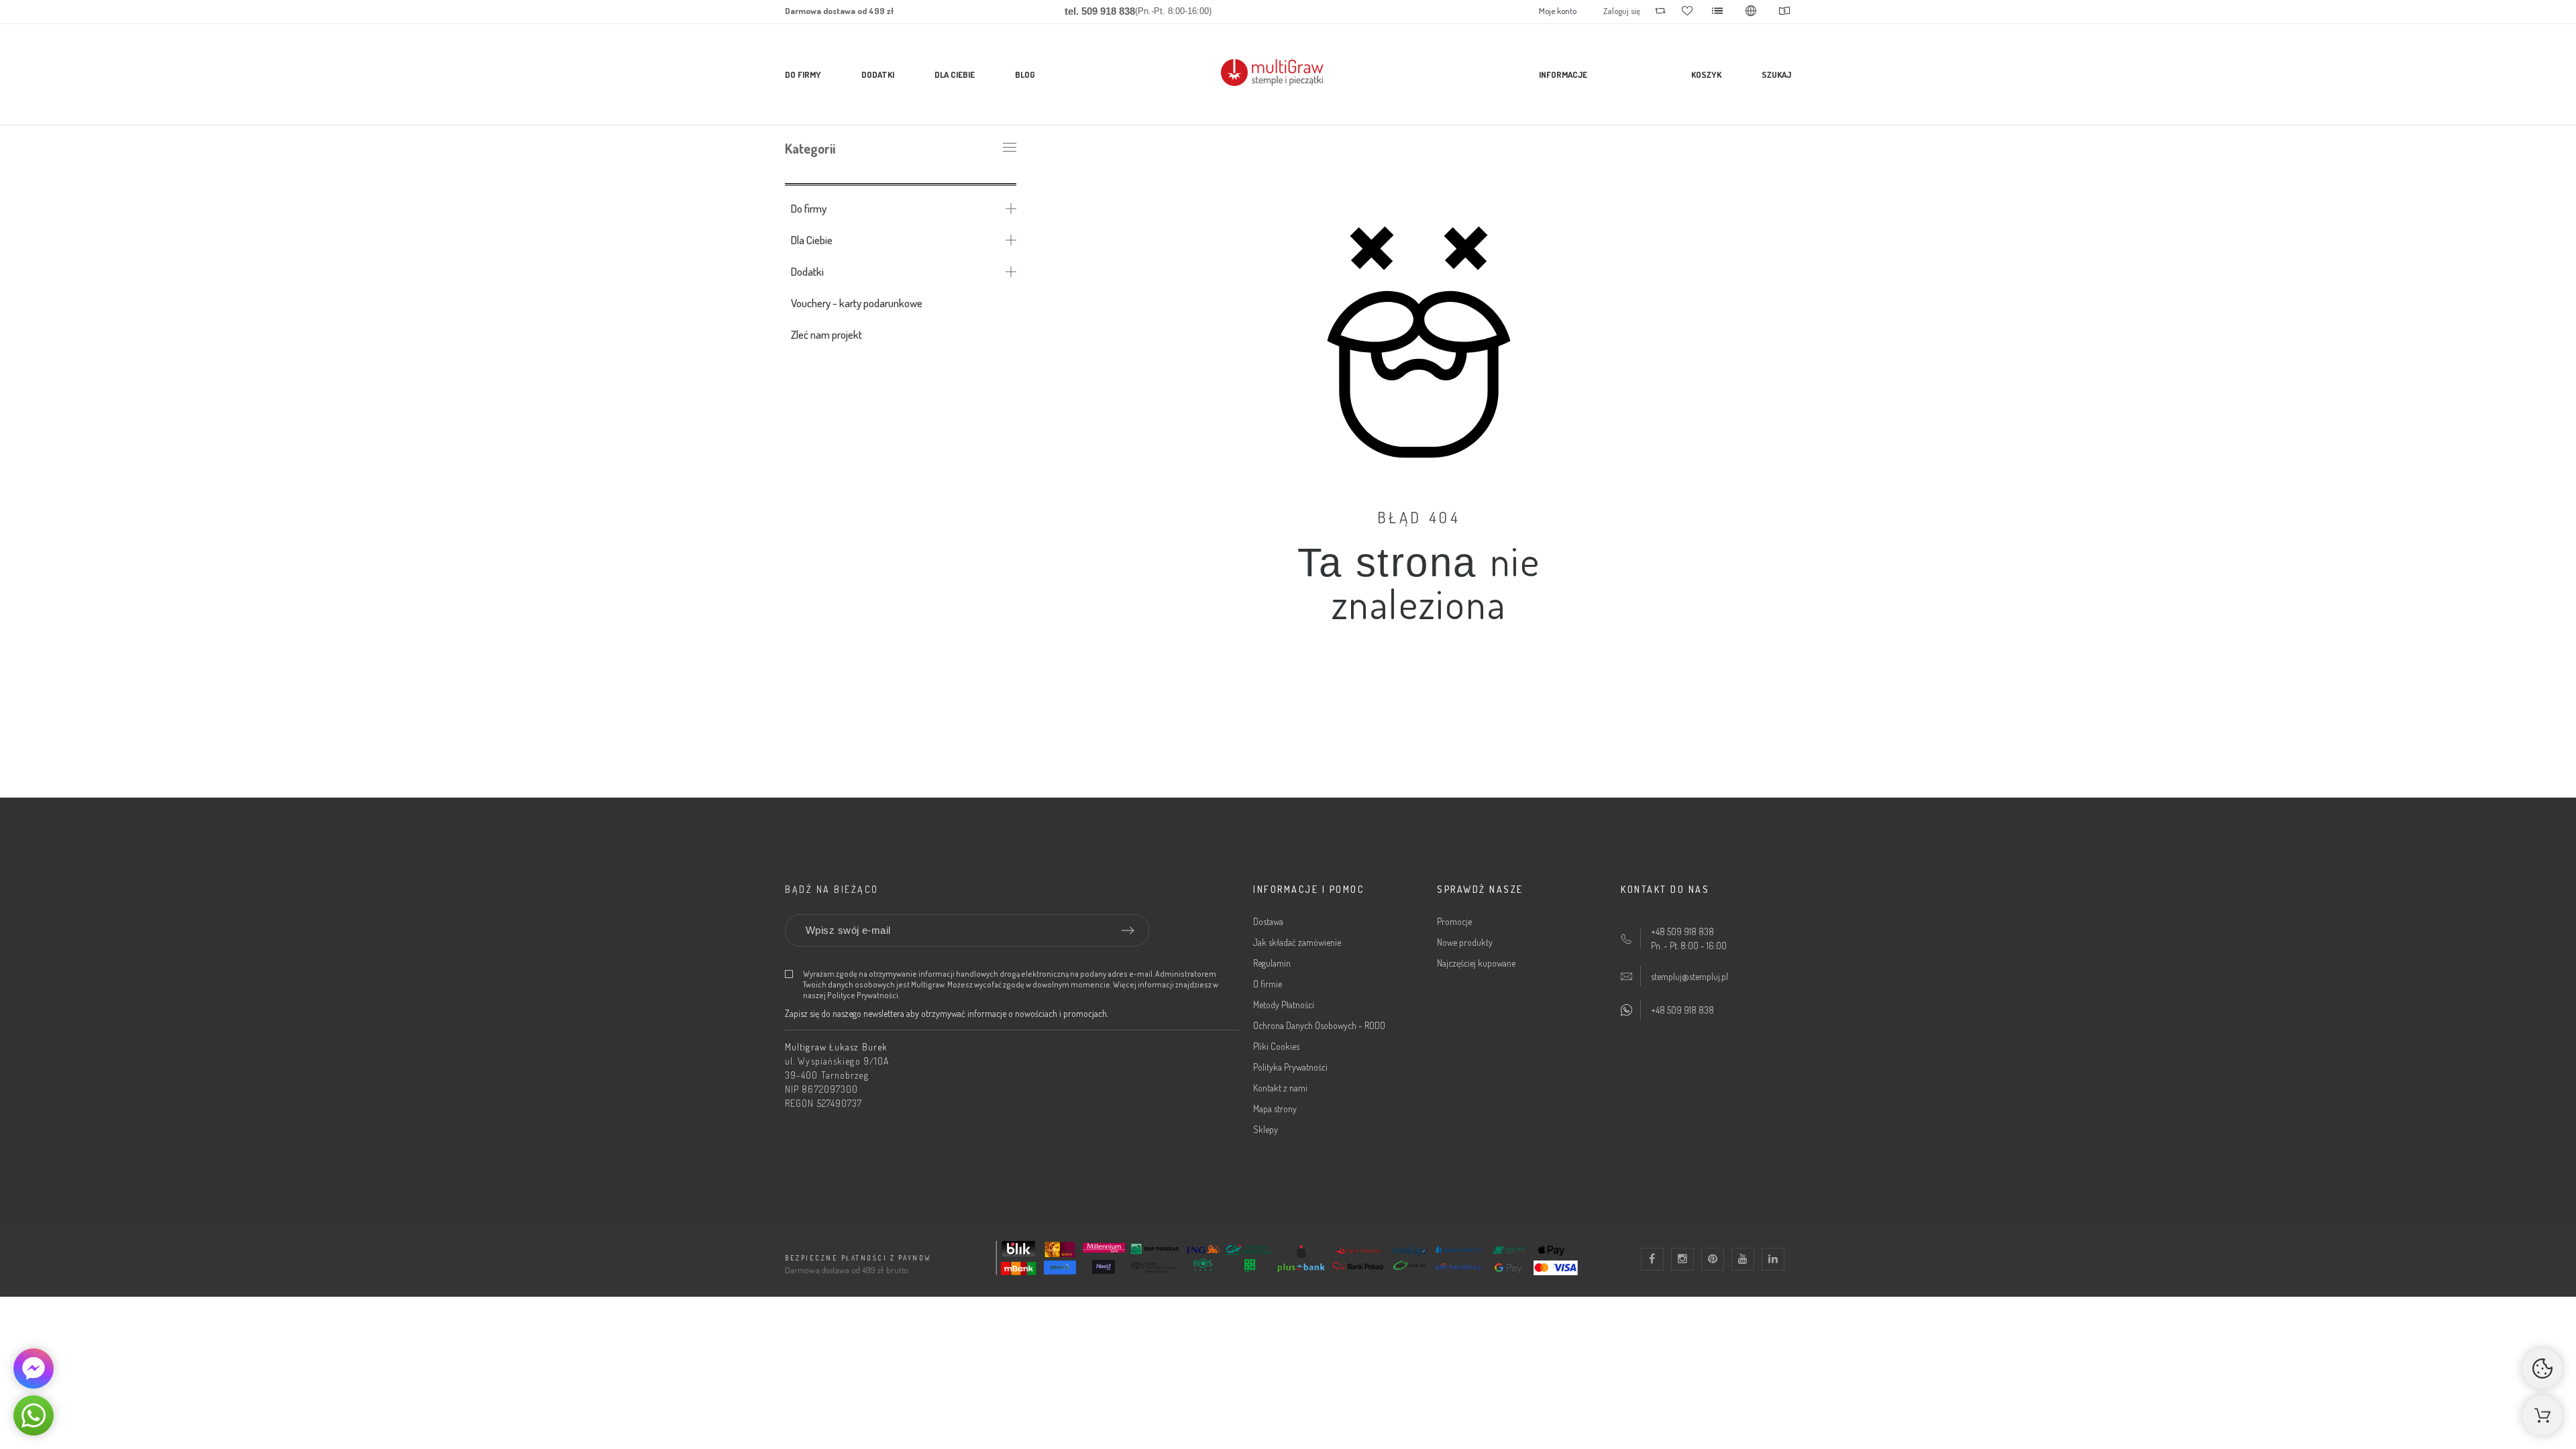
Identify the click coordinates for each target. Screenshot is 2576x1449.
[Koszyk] (2542, 1415)
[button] (34, 1415)
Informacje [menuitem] (1563, 74)
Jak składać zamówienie (1297, 942)
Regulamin (1272, 963)
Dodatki (807, 271)
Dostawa (1268, 921)
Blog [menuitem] (1025, 74)
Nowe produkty (1465, 942)
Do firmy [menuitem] (803, 74)
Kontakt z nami (1280, 1088)
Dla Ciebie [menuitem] (955, 74)
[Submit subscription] (1128, 930)
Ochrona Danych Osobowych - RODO (1319, 1025)
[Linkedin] (1773, 1259)
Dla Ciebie (812, 240)
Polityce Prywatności (863, 995)
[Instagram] (1682, 1259)
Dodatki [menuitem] (878, 74)
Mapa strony (1275, 1109)
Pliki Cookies (1276, 1046)
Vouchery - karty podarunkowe (857, 303)
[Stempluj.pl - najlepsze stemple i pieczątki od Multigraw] (1288, 75)
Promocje (1454, 921)
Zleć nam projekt (826, 334)
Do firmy (809, 208)
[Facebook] (1652, 1259)
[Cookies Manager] (2542, 1368)
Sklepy (1266, 1129)
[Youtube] (1743, 1259)
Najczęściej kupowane (1476, 963)
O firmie (1268, 984)
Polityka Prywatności (1290, 1067)
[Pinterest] (1713, 1259)
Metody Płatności (1284, 1005)
